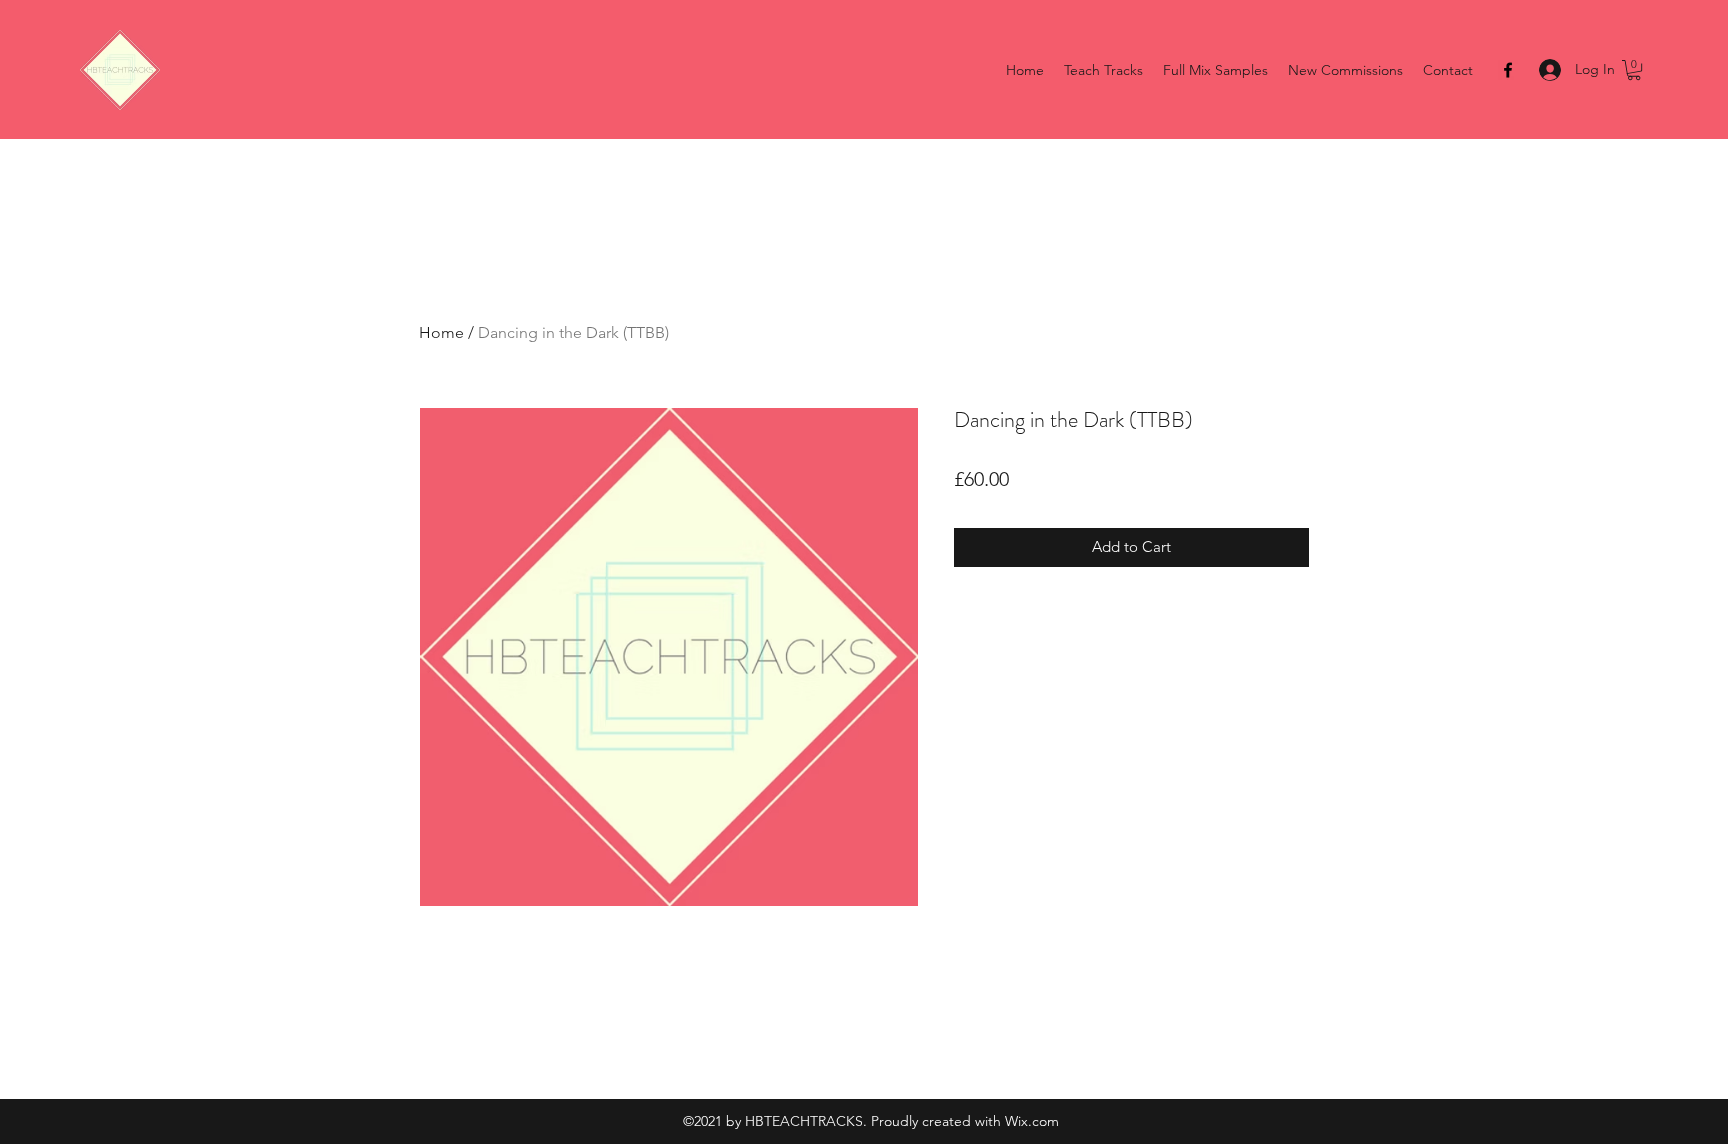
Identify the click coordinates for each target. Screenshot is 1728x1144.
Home (441, 332)
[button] (1634, 70)
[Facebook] (1508, 70)
